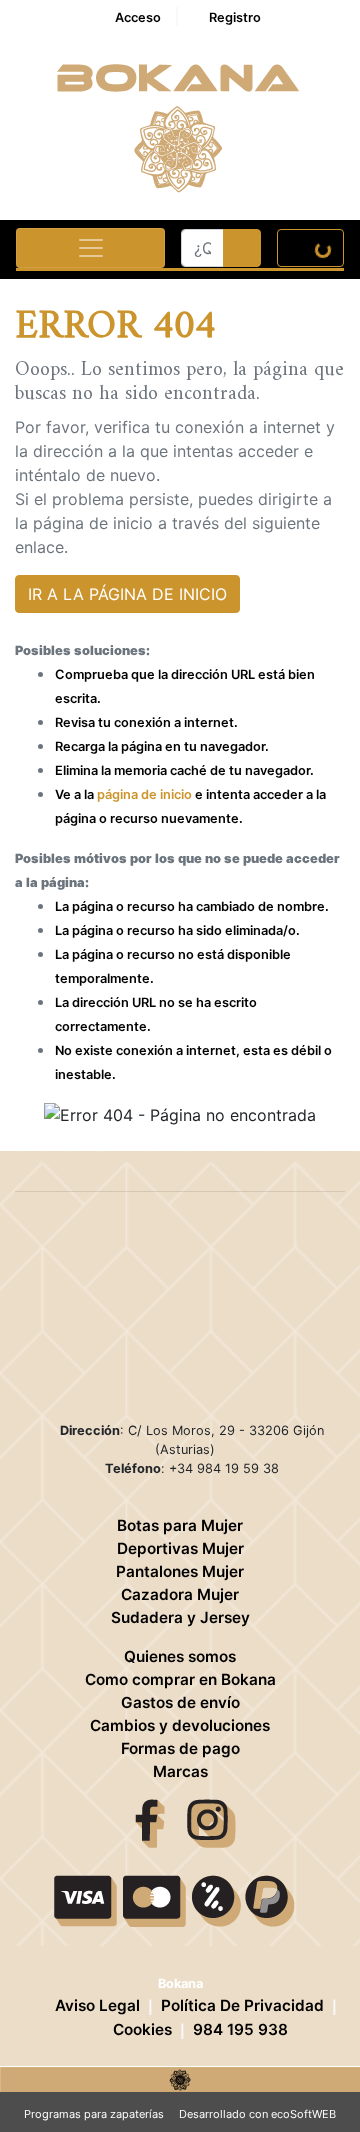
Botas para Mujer (180, 1525)
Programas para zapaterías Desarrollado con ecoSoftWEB (180, 2114)
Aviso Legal (97, 2005)
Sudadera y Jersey (180, 1617)
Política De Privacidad (242, 2005)
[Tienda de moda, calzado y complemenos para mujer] (180, 2078)
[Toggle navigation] (90, 248)
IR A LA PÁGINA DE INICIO (127, 594)
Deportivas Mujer (180, 1548)
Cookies (142, 2029)
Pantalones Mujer (180, 1571)
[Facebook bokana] (149, 1822)
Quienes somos (180, 1656)
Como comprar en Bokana (180, 1679)
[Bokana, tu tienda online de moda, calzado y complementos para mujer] (180, 124)
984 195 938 (240, 2029)
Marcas (180, 1771)
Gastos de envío (180, 1702)
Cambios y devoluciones (180, 1725)
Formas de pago (180, 1748)
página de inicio (144, 794)
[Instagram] (211, 1822)
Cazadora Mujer (180, 1594)
